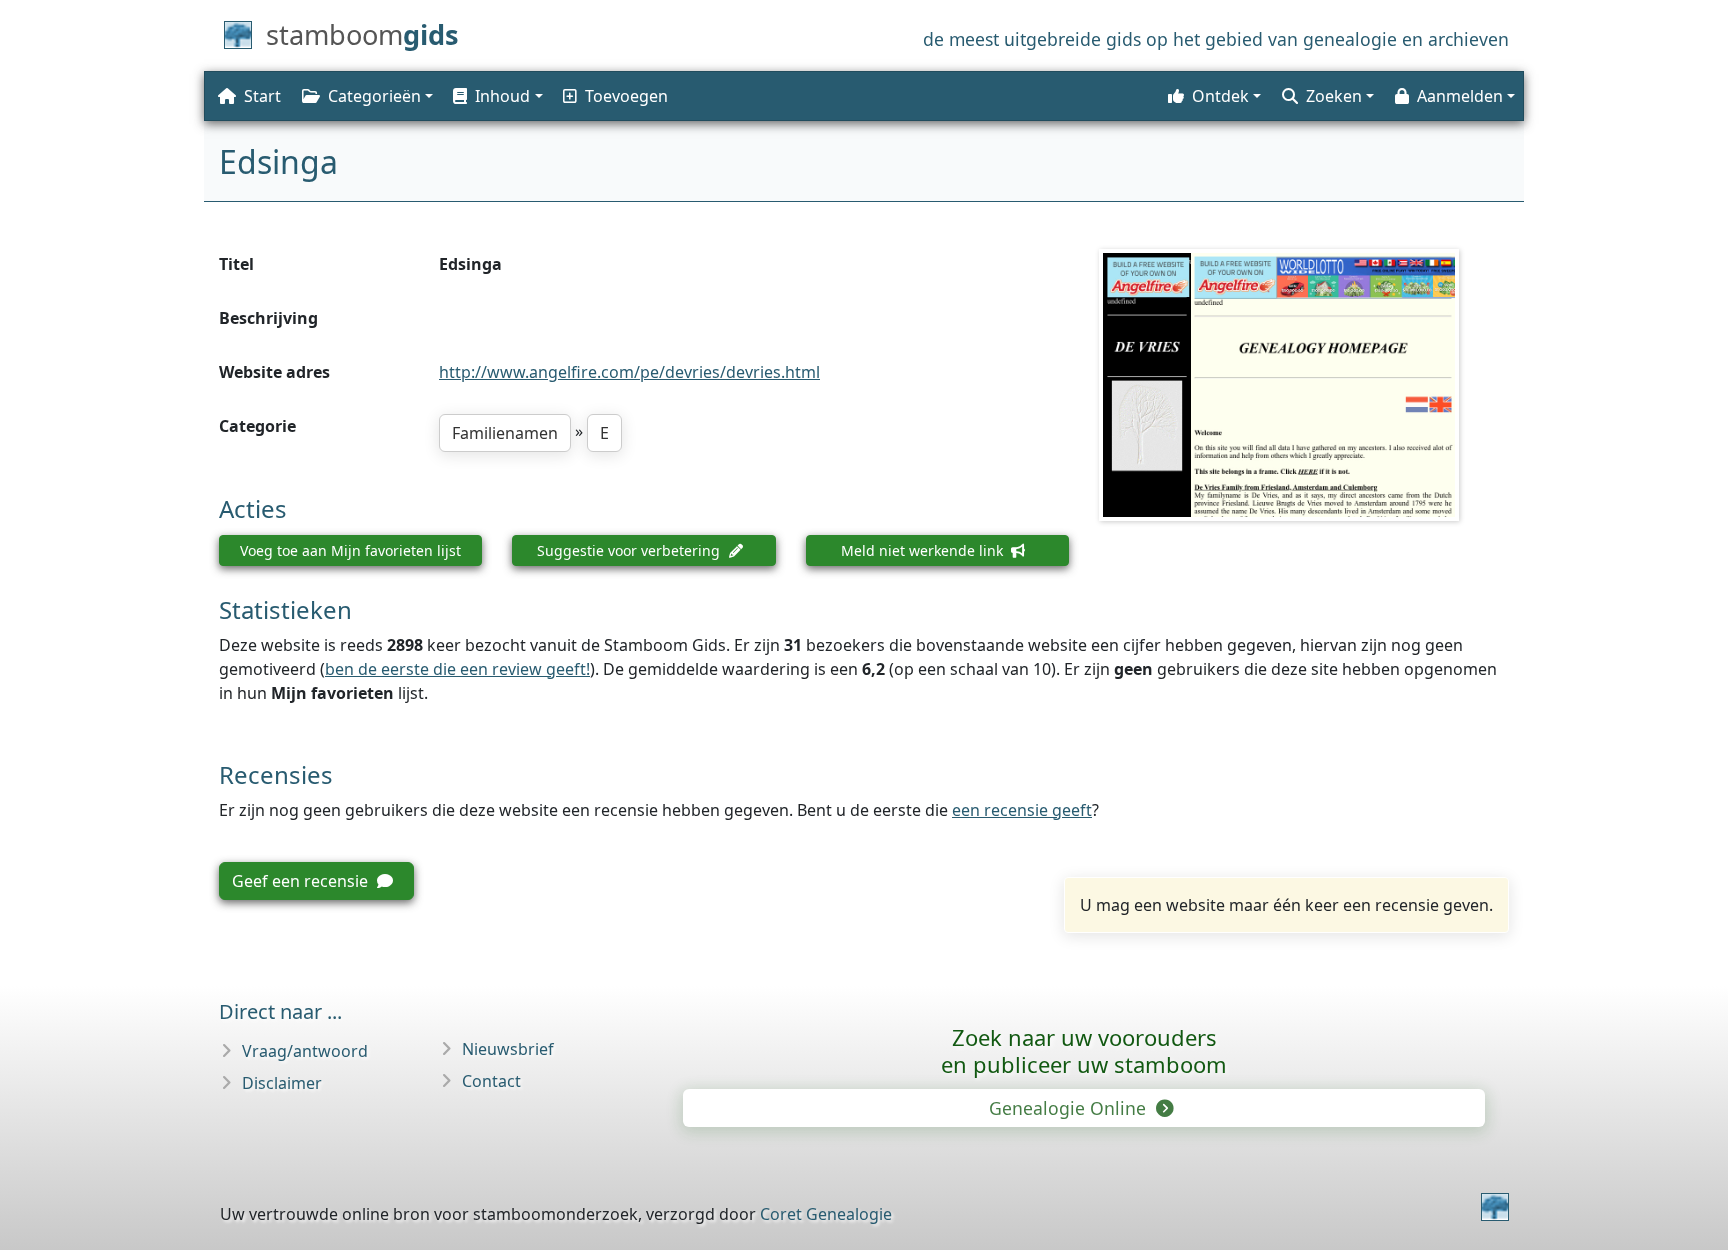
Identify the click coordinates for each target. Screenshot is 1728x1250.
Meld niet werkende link (924, 550)
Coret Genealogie (826, 1214)
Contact (491, 1081)
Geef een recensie (302, 881)
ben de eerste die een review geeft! (457, 669)
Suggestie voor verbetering (630, 550)
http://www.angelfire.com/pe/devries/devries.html (629, 372)
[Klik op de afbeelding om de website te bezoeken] (1304, 385)
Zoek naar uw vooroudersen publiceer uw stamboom (1084, 1050)
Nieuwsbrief (508, 1049)
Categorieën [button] (374, 96)
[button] (496, 96)
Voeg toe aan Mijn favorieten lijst (350, 550)
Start (262, 96)
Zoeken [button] (1334, 96)
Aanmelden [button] (1460, 96)
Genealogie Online (1070, 1108)
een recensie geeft (1022, 810)
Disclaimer (282, 1083)
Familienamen (505, 433)
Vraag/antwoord (305, 1051)
